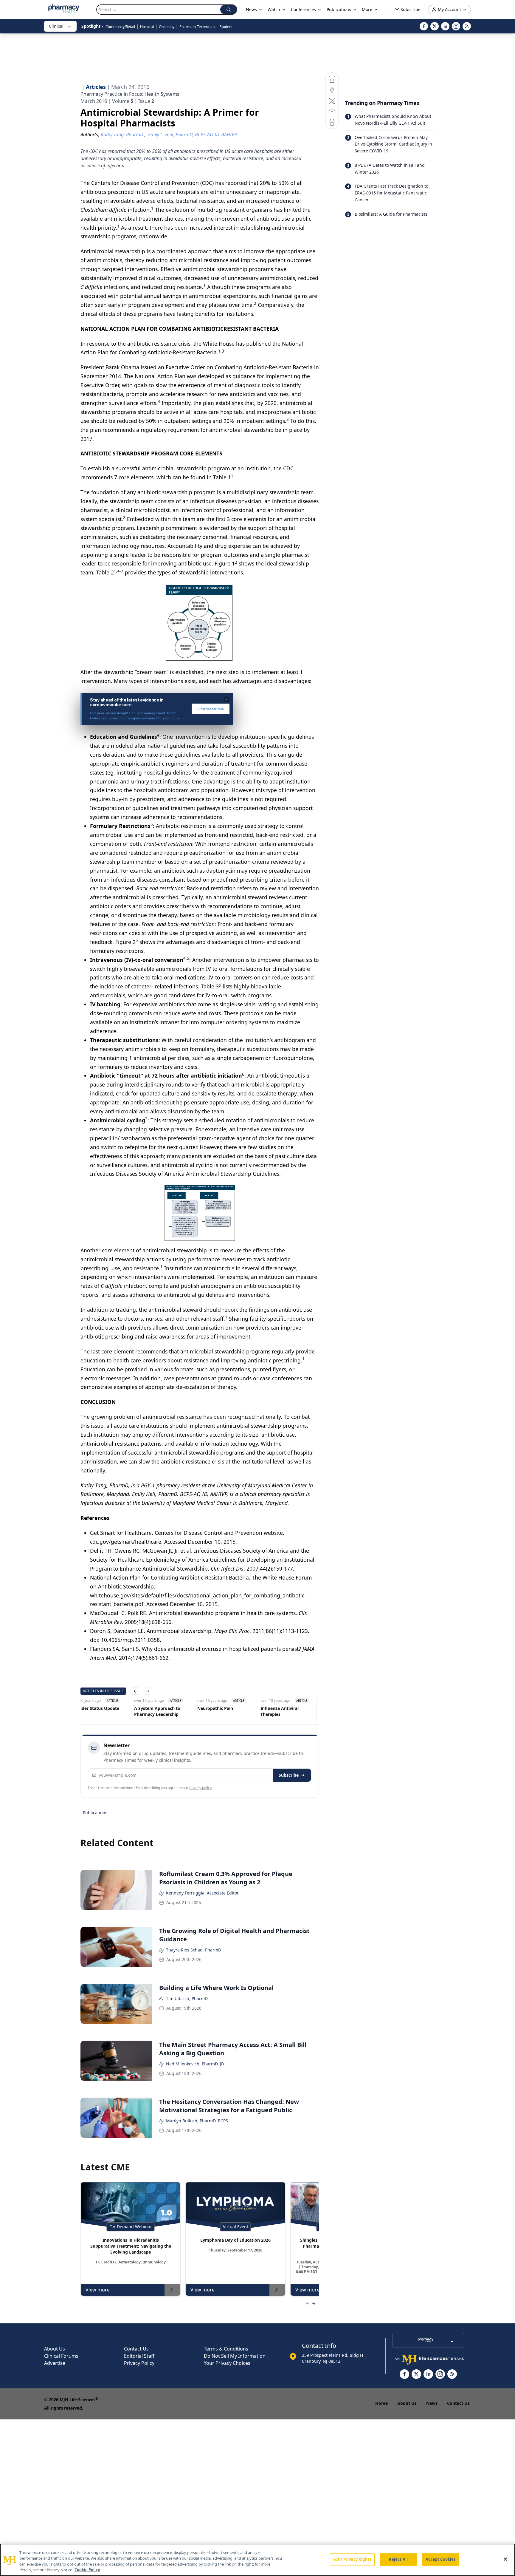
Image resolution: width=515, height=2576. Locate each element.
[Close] (505, 2559)
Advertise (55, 2363)
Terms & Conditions (226, 2349)
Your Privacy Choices (227, 2363)
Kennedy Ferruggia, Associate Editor (202, 1893)
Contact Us (136, 2349)
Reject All (398, 2559)
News (432, 2403)
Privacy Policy (139, 2363)
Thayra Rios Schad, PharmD (194, 1950)
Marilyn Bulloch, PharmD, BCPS (197, 2121)
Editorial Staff (139, 2356)
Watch (274, 9)
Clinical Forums (61, 2356)
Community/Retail (120, 27)
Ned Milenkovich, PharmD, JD (195, 2064)
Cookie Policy (87, 2570)
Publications (95, 1813)
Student (226, 27)
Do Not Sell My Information (235, 2356)
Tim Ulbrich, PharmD (187, 1998)
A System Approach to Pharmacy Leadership (157, 1711)
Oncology (167, 27)
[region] (257, 2560)
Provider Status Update (95, 1708)
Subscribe (289, 1775)
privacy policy (200, 1788)
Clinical (56, 26)
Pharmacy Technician (197, 27)
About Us (55, 2349)
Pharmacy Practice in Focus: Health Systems (130, 94)
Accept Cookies (440, 2559)
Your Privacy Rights (352, 2559)
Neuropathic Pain (215, 1708)
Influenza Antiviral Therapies (280, 1711)
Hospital (147, 27)
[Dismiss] (227, 699)
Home (381, 2403)
